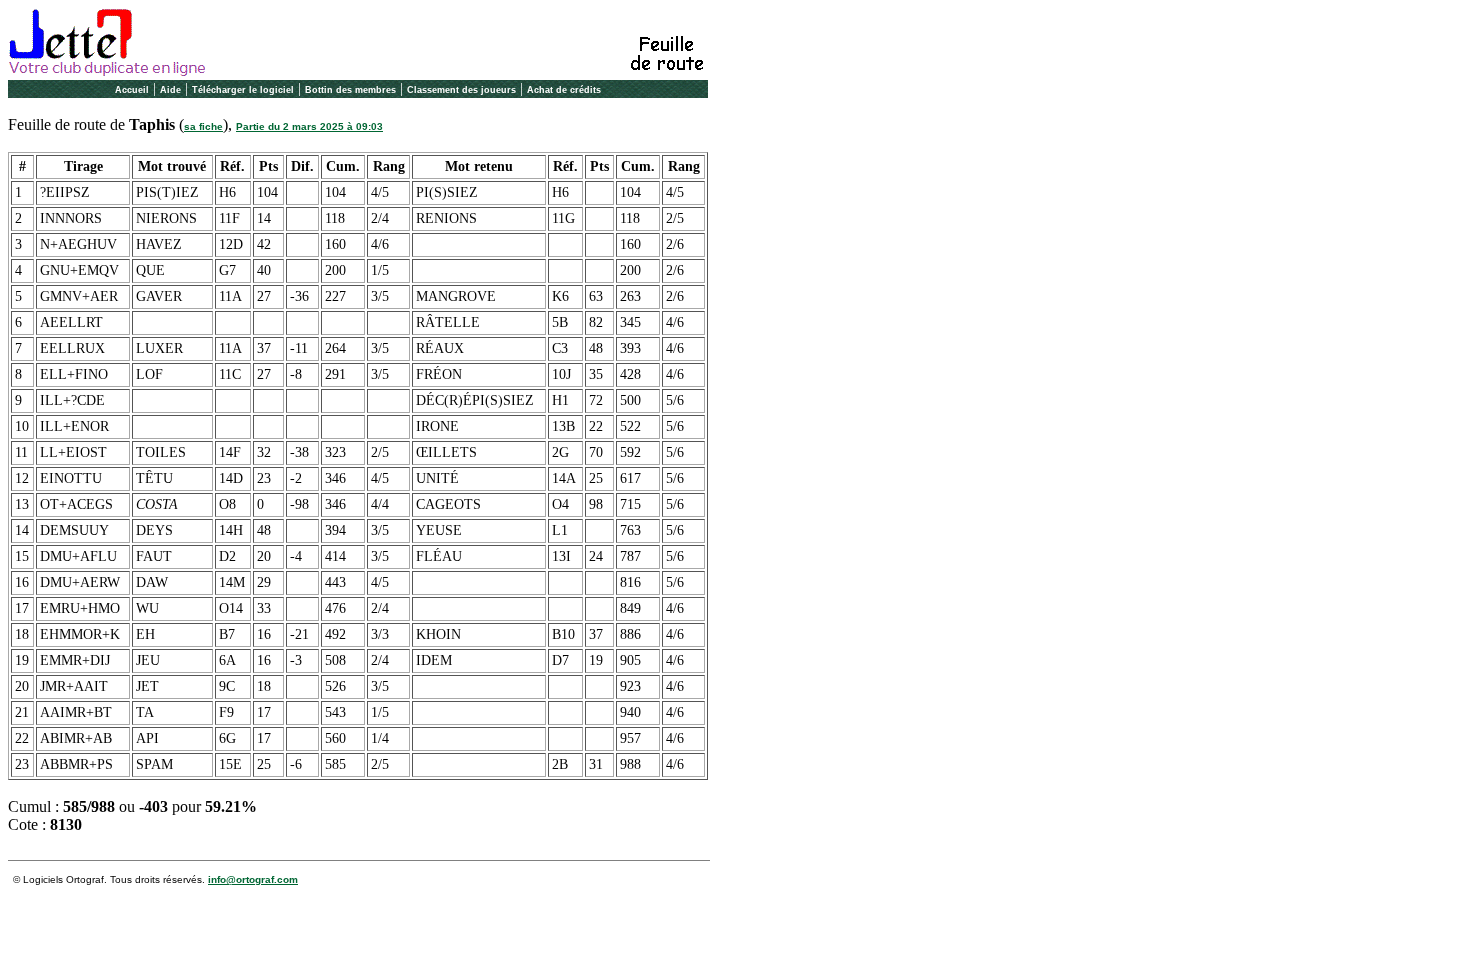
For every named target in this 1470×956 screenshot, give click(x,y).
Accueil (132, 90)
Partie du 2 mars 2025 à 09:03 (309, 126)
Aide (170, 90)
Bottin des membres (350, 90)
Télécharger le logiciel (243, 90)
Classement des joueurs (461, 90)
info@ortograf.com (253, 879)
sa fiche (203, 126)
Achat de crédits (564, 90)
